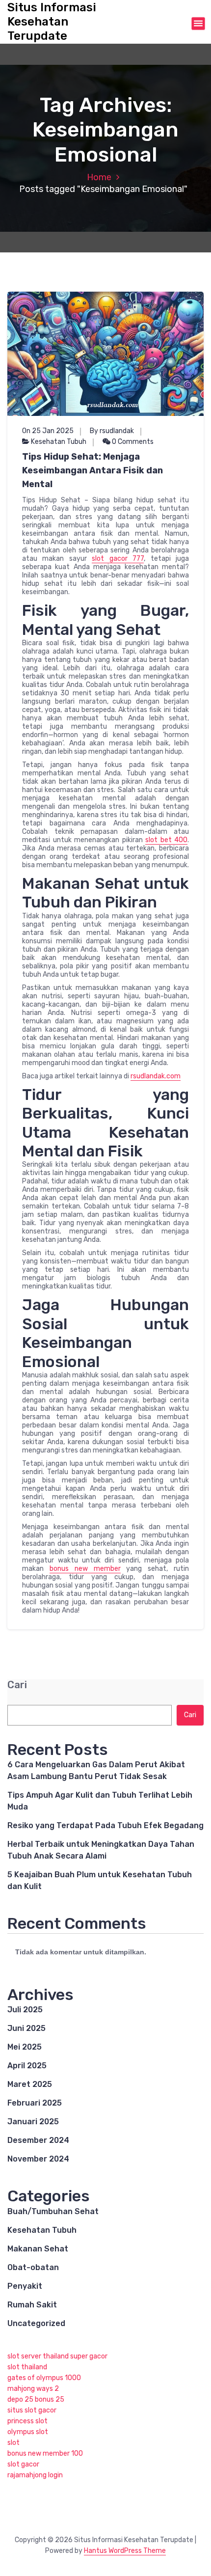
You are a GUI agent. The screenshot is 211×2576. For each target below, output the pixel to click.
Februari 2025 (35, 2103)
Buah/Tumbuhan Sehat (53, 2211)
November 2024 (38, 2159)
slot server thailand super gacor (57, 2356)
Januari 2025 (33, 2122)
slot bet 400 (166, 840)
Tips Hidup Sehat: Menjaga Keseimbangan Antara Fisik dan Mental (92, 470)
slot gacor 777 (118, 559)
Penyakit (25, 2286)
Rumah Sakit (32, 2305)
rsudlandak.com (156, 1076)
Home (99, 177)
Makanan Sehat (38, 2249)
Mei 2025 (25, 2047)
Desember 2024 (38, 2140)
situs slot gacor (32, 2410)
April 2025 (27, 2066)
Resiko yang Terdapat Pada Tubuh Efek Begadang (105, 1825)
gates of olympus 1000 (44, 2378)
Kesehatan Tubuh (59, 442)
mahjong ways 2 (33, 2389)
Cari (17, 1685)
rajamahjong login (35, 2475)
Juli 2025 (25, 2010)
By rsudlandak (112, 431)
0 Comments (132, 442)
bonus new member (85, 1569)
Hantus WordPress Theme (125, 2551)
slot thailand (27, 2367)
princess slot (27, 2421)
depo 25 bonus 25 (36, 2399)
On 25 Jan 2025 (48, 431)
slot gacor (23, 2464)
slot (13, 2443)
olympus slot (28, 2432)
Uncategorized (36, 2323)
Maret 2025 (30, 2084)
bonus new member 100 (45, 2453)
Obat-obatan (33, 2267)
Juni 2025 (26, 2028)
